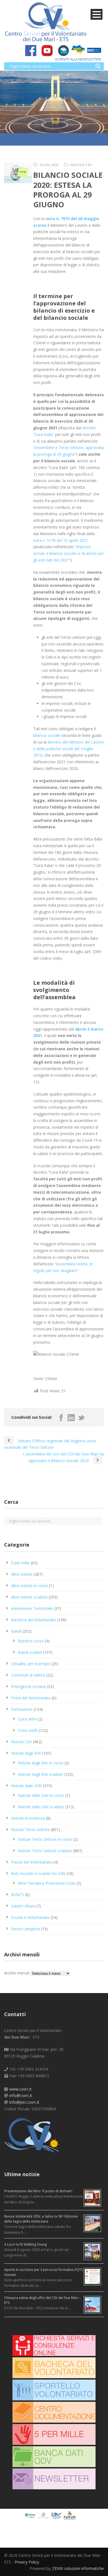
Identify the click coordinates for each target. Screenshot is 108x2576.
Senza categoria (25, 1929)
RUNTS (18, 1895)
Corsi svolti (28, 1730)
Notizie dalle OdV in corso (41, 1795)
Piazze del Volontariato (32, 1862)
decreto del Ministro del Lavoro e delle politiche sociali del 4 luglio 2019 (69, 749)
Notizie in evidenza (28, 1818)
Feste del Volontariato (31, 1698)
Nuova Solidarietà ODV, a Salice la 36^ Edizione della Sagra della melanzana (41, 2219)
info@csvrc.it (21, 2095)
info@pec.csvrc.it (24, 2102)
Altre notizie (22, 1574)
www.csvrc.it (20, 2089)
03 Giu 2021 (49, 165)
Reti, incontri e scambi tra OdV (38, 1873)
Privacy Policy (27, 2562)
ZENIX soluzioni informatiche (78, 2568)
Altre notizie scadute (29, 1597)
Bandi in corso (31, 1641)
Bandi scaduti (30, 1652)
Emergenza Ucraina (29, 1686)
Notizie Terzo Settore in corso (45, 1839)
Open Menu (97, 14)
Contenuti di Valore (28, 1675)
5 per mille (20, 1563)
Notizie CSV (81, 165)
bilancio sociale (47, 735)
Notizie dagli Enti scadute (41, 1774)
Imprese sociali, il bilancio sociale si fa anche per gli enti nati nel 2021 (69, 553)
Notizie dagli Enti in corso (41, 1763)
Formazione (22, 1709)
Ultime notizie (22, 2174)
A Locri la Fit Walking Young (25, 2244)
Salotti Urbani (23, 1906)
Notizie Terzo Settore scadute (45, 1851)
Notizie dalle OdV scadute (41, 1807)
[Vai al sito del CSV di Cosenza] (57, 2515)
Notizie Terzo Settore (30, 1830)
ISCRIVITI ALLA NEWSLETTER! (78, 59)
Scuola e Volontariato (30, 1917)
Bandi (16, 1631)
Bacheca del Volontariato (34, 1620)
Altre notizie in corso (29, 1586)
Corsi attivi (27, 1719)
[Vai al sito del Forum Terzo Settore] (70, 2515)
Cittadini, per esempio (31, 1664)
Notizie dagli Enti (26, 1753)
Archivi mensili (17, 1973)
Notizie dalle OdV (26, 1786)
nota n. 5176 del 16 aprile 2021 (61, 540)
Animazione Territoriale (32, 1608)
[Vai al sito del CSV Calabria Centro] (44, 2515)
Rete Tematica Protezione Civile (47, 1883)
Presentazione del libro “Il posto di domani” (38, 2191)
